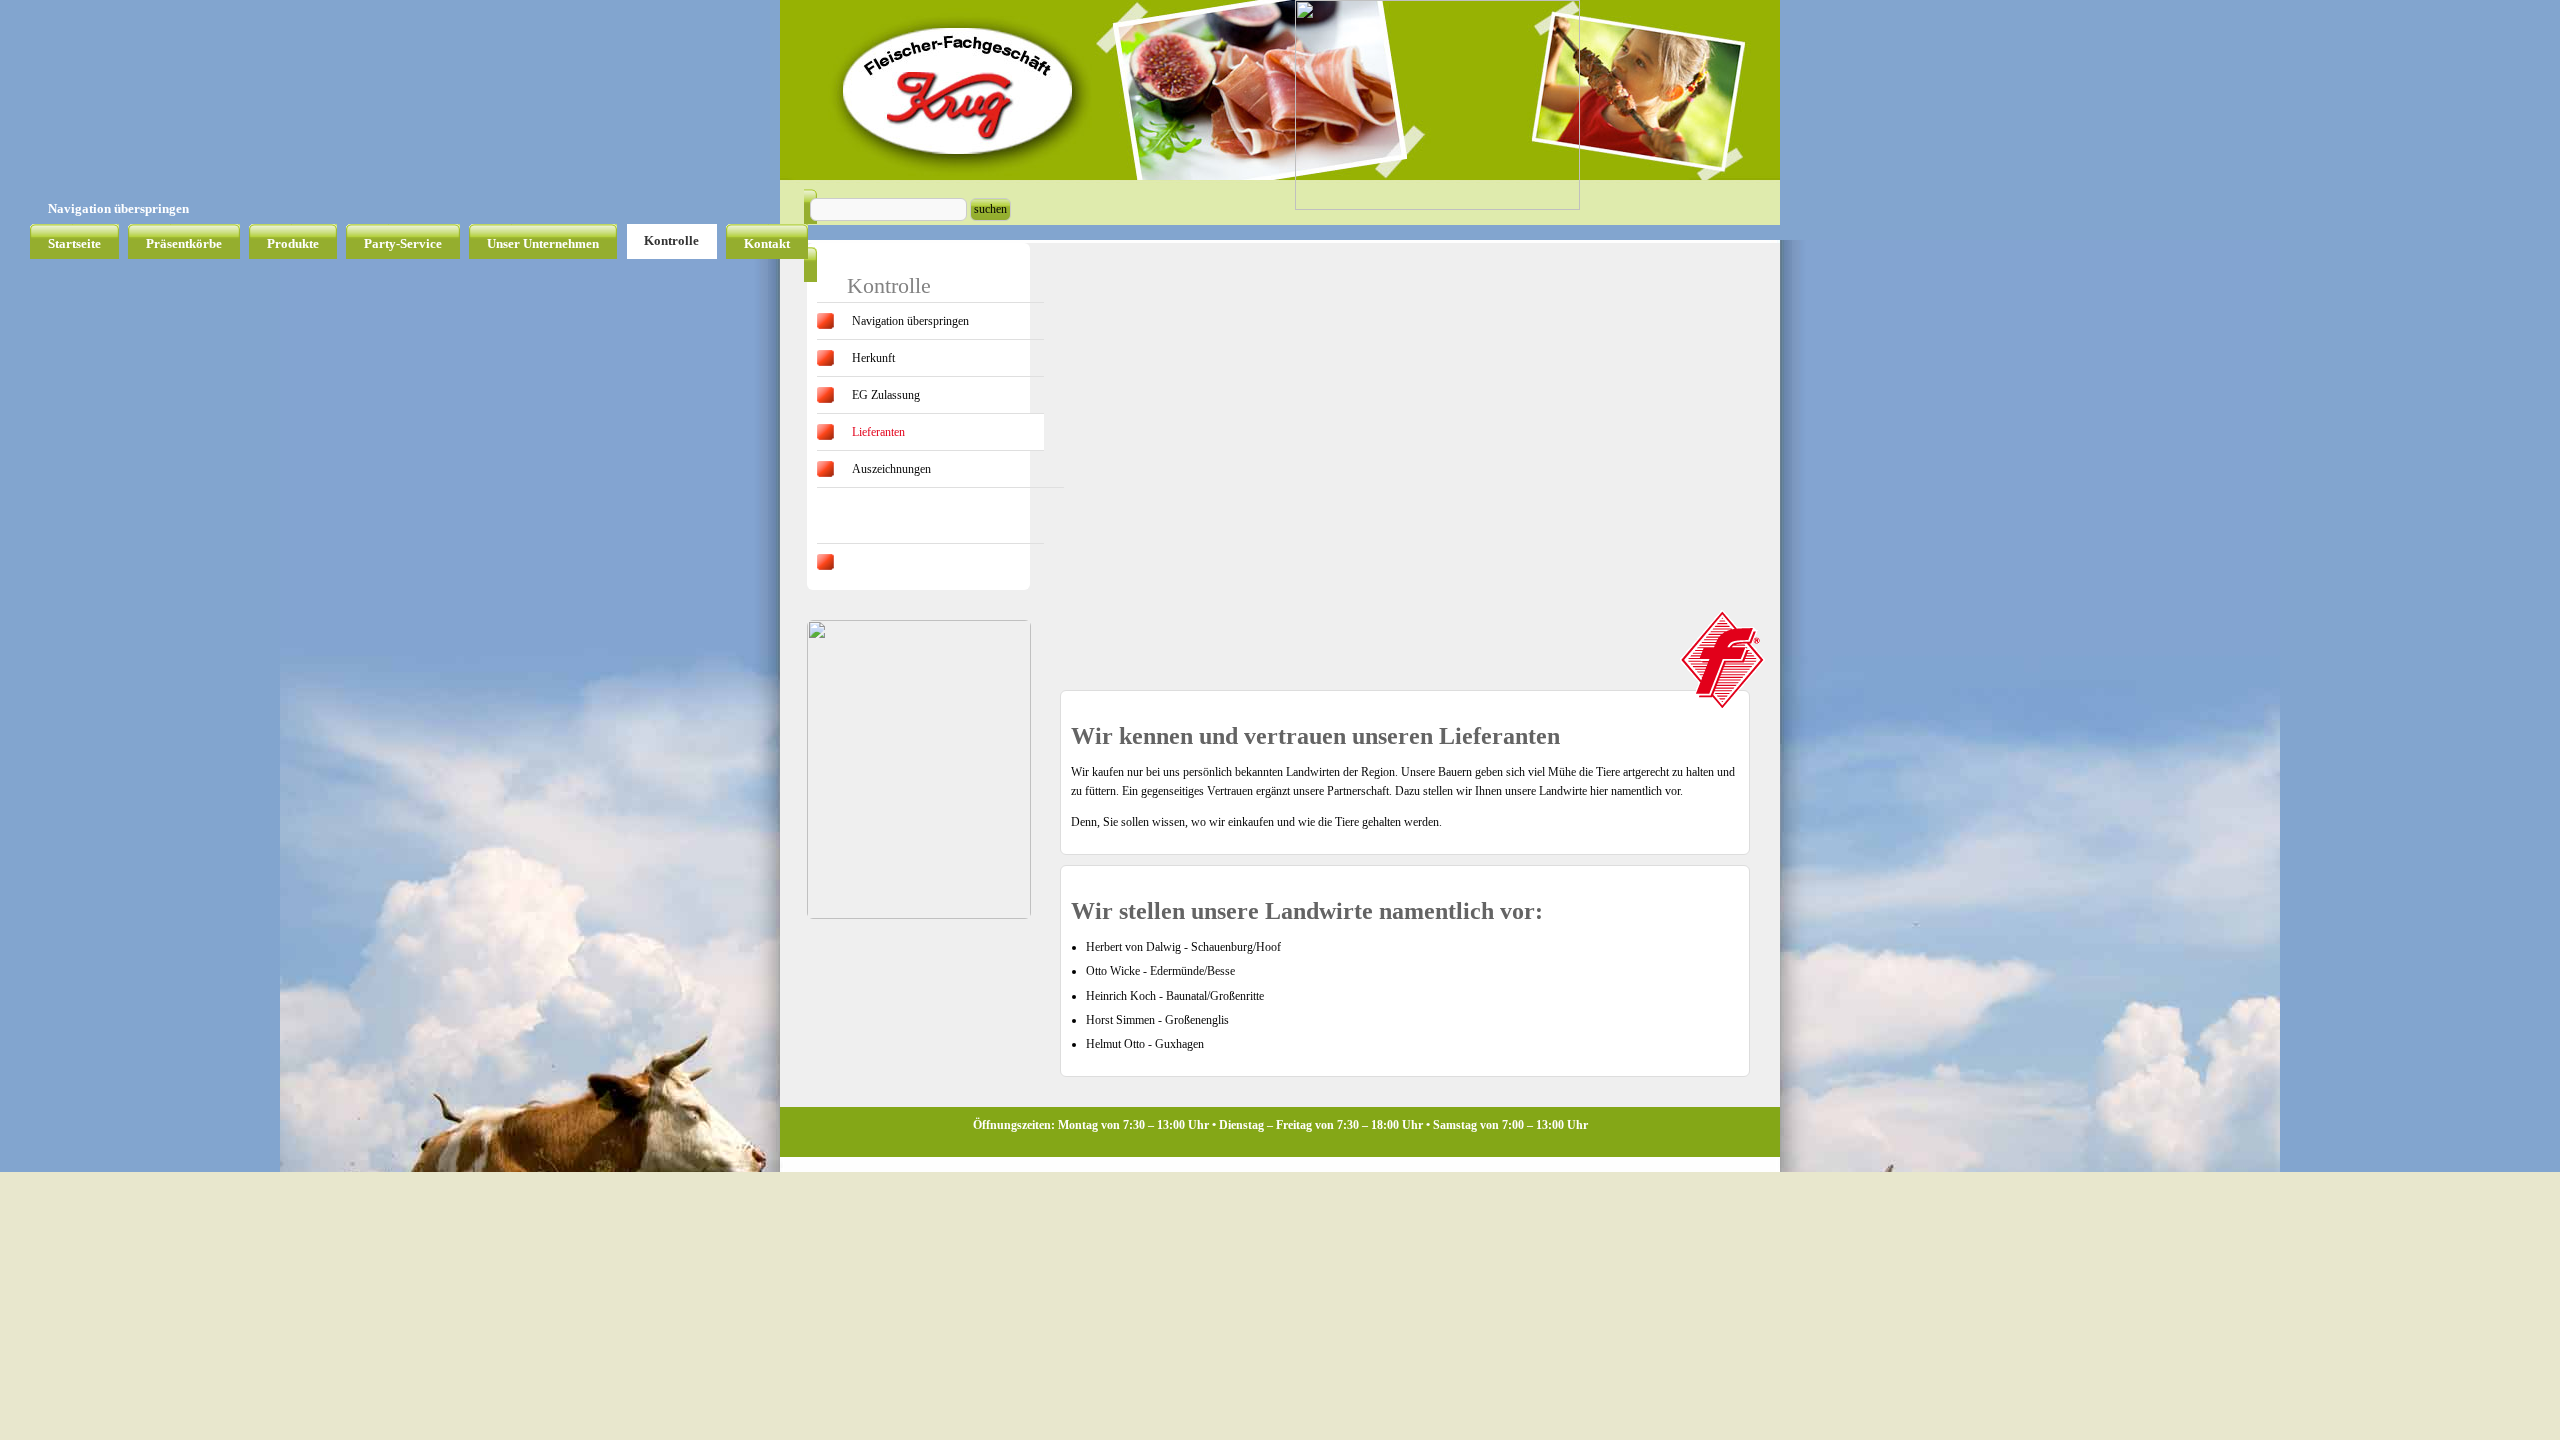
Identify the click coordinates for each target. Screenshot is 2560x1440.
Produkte (293, 243)
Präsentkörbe (184, 243)
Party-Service (403, 243)
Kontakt (767, 243)
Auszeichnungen (891, 469)
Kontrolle (671, 240)
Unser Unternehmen (543, 243)
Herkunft (873, 358)
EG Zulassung (886, 395)
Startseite (74, 243)
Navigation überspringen (118, 208)
